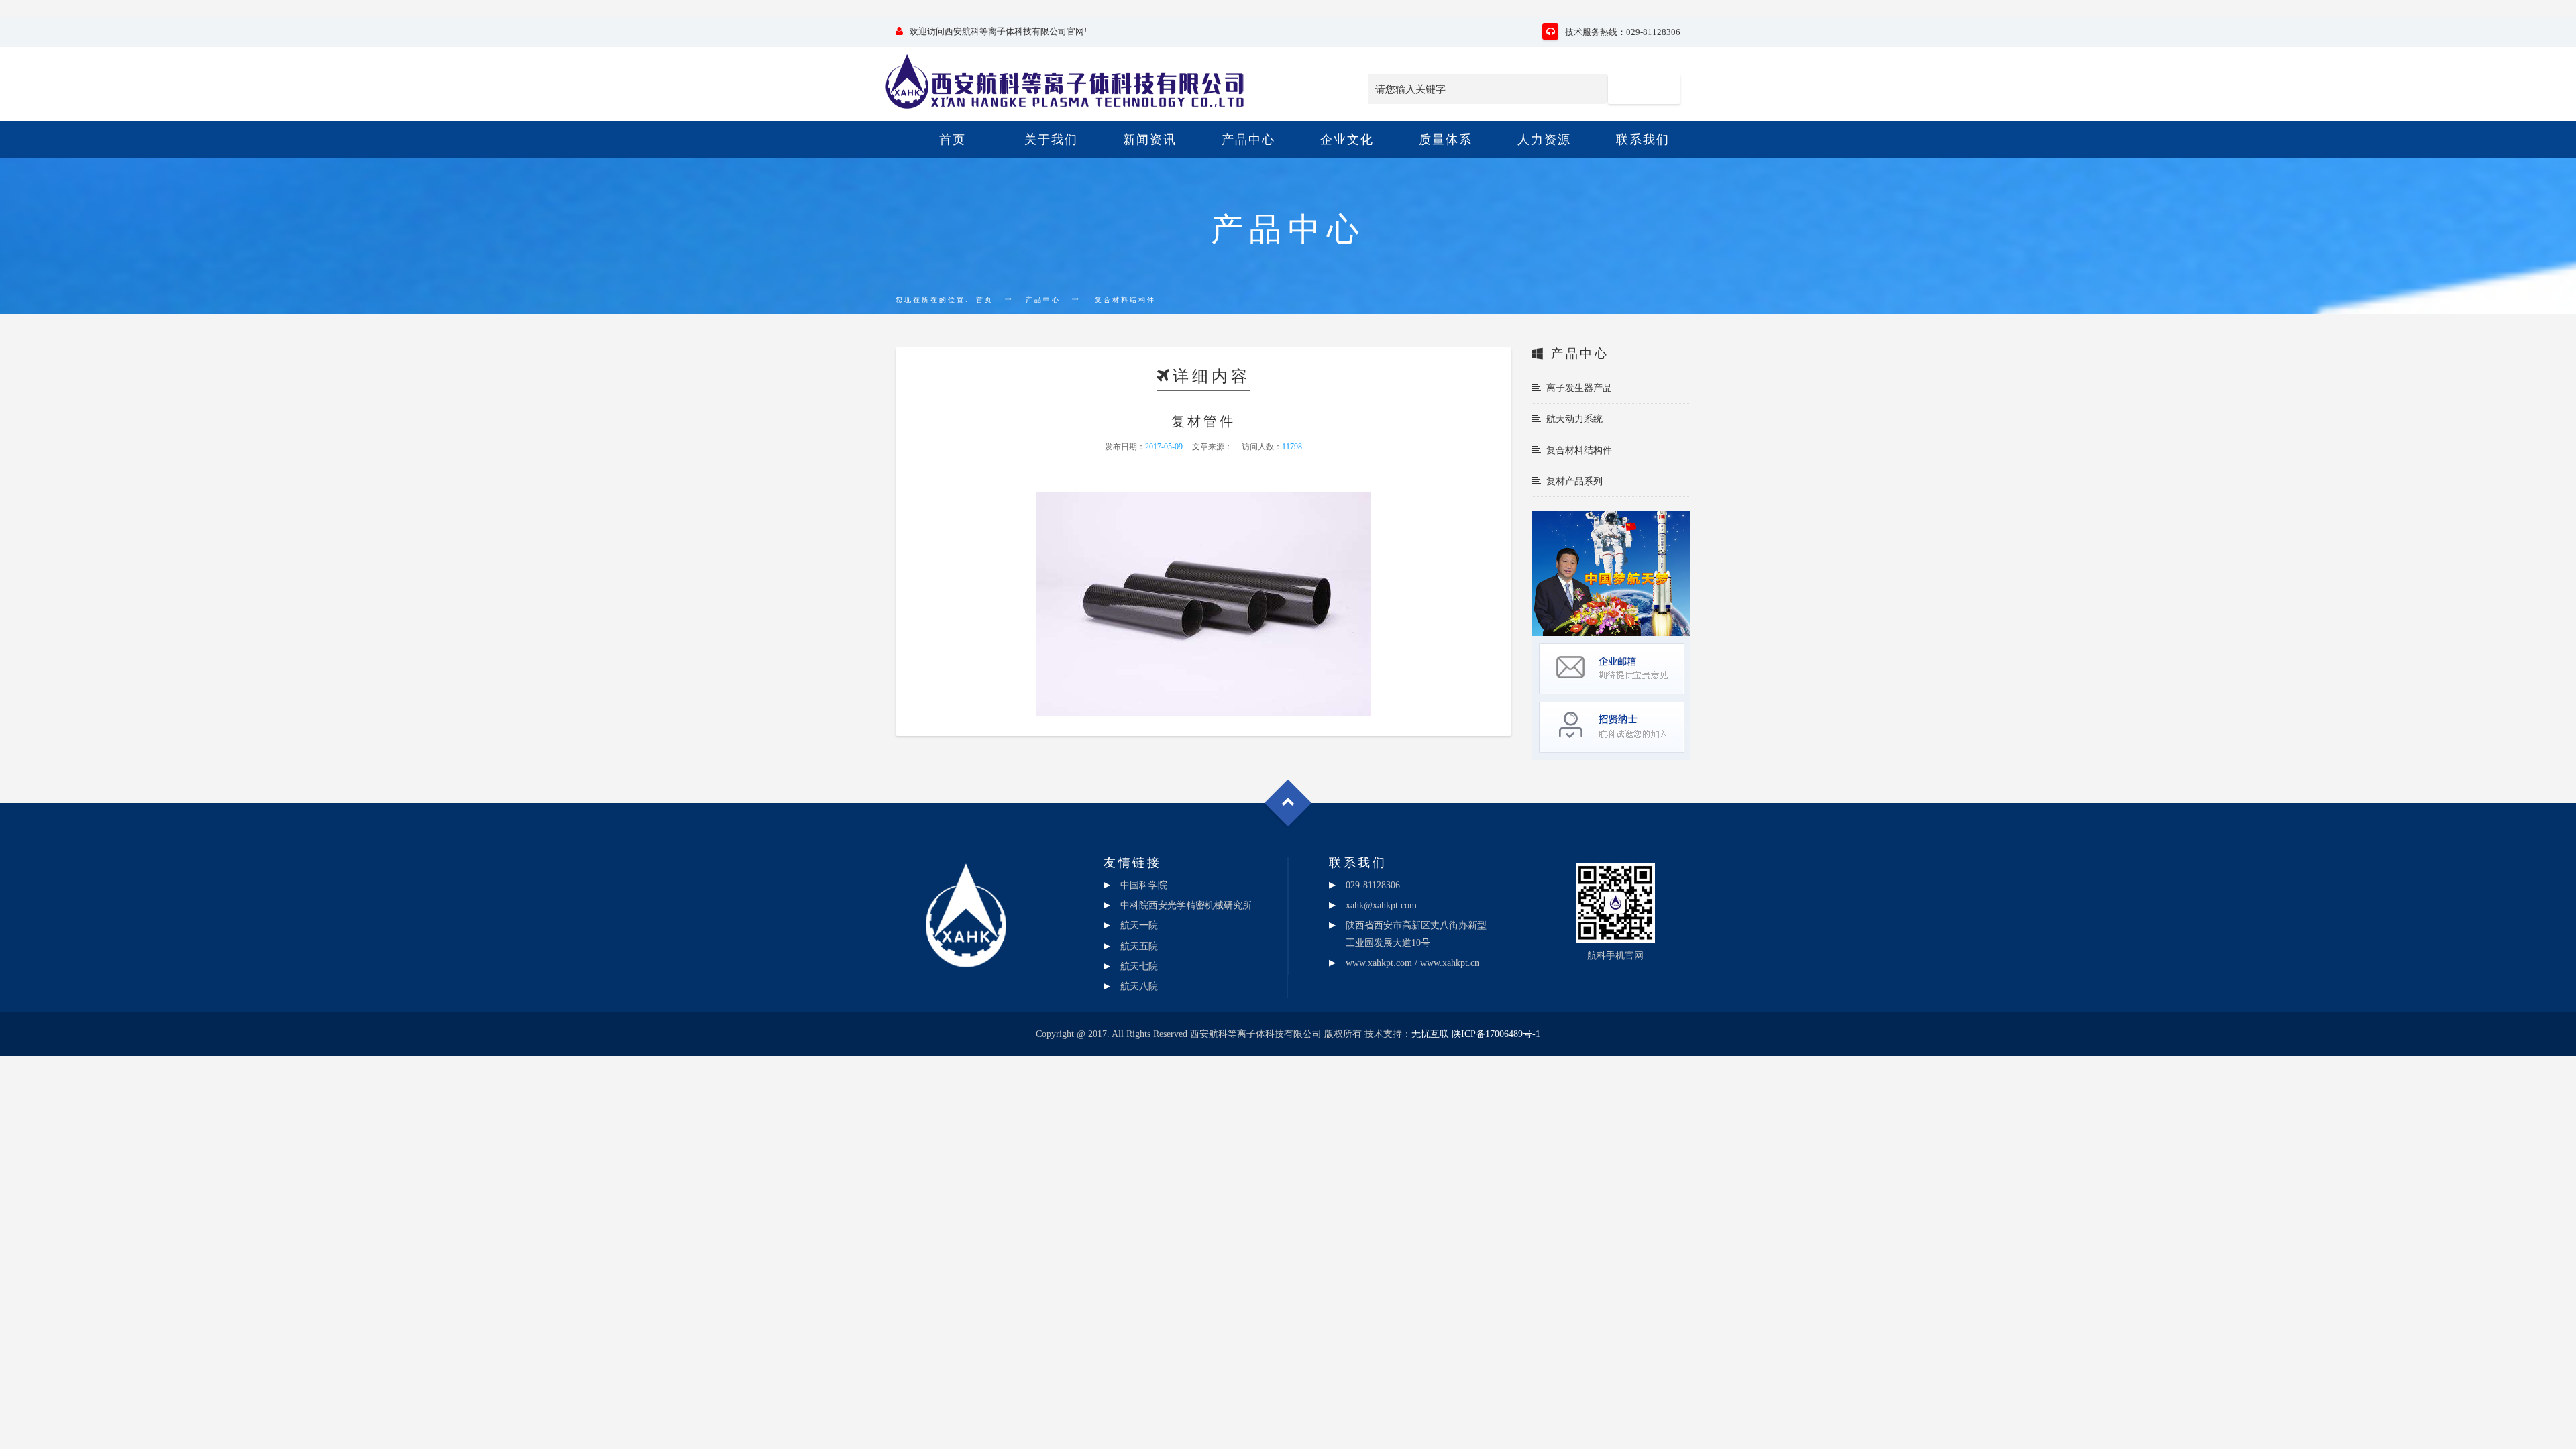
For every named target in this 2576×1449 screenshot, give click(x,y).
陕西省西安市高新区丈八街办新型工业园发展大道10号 (1416, 934)
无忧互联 (1430, 1034)
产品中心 (1248, 140)
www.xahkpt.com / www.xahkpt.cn (1412, 963)
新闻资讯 (1150, 140)
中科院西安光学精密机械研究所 (1186, 905)
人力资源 (1544, 140)
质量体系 (1446, 140)
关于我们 (1051, 140)
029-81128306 (1373, 885)
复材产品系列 (1572, 481)
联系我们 (1643, 140)
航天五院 (1139, 946)
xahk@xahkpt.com (1381, 905)
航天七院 (1139, 966)
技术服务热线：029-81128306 (1623, 32)
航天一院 (1139, 925)
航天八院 (1139, 986)
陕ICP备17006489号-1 (1496, 1034)
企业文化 (1347, 140)
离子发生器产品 (1576, 388)
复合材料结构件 (1576, 450)
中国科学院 (1144, 885)
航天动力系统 (1572, 419)
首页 (953, 140)
